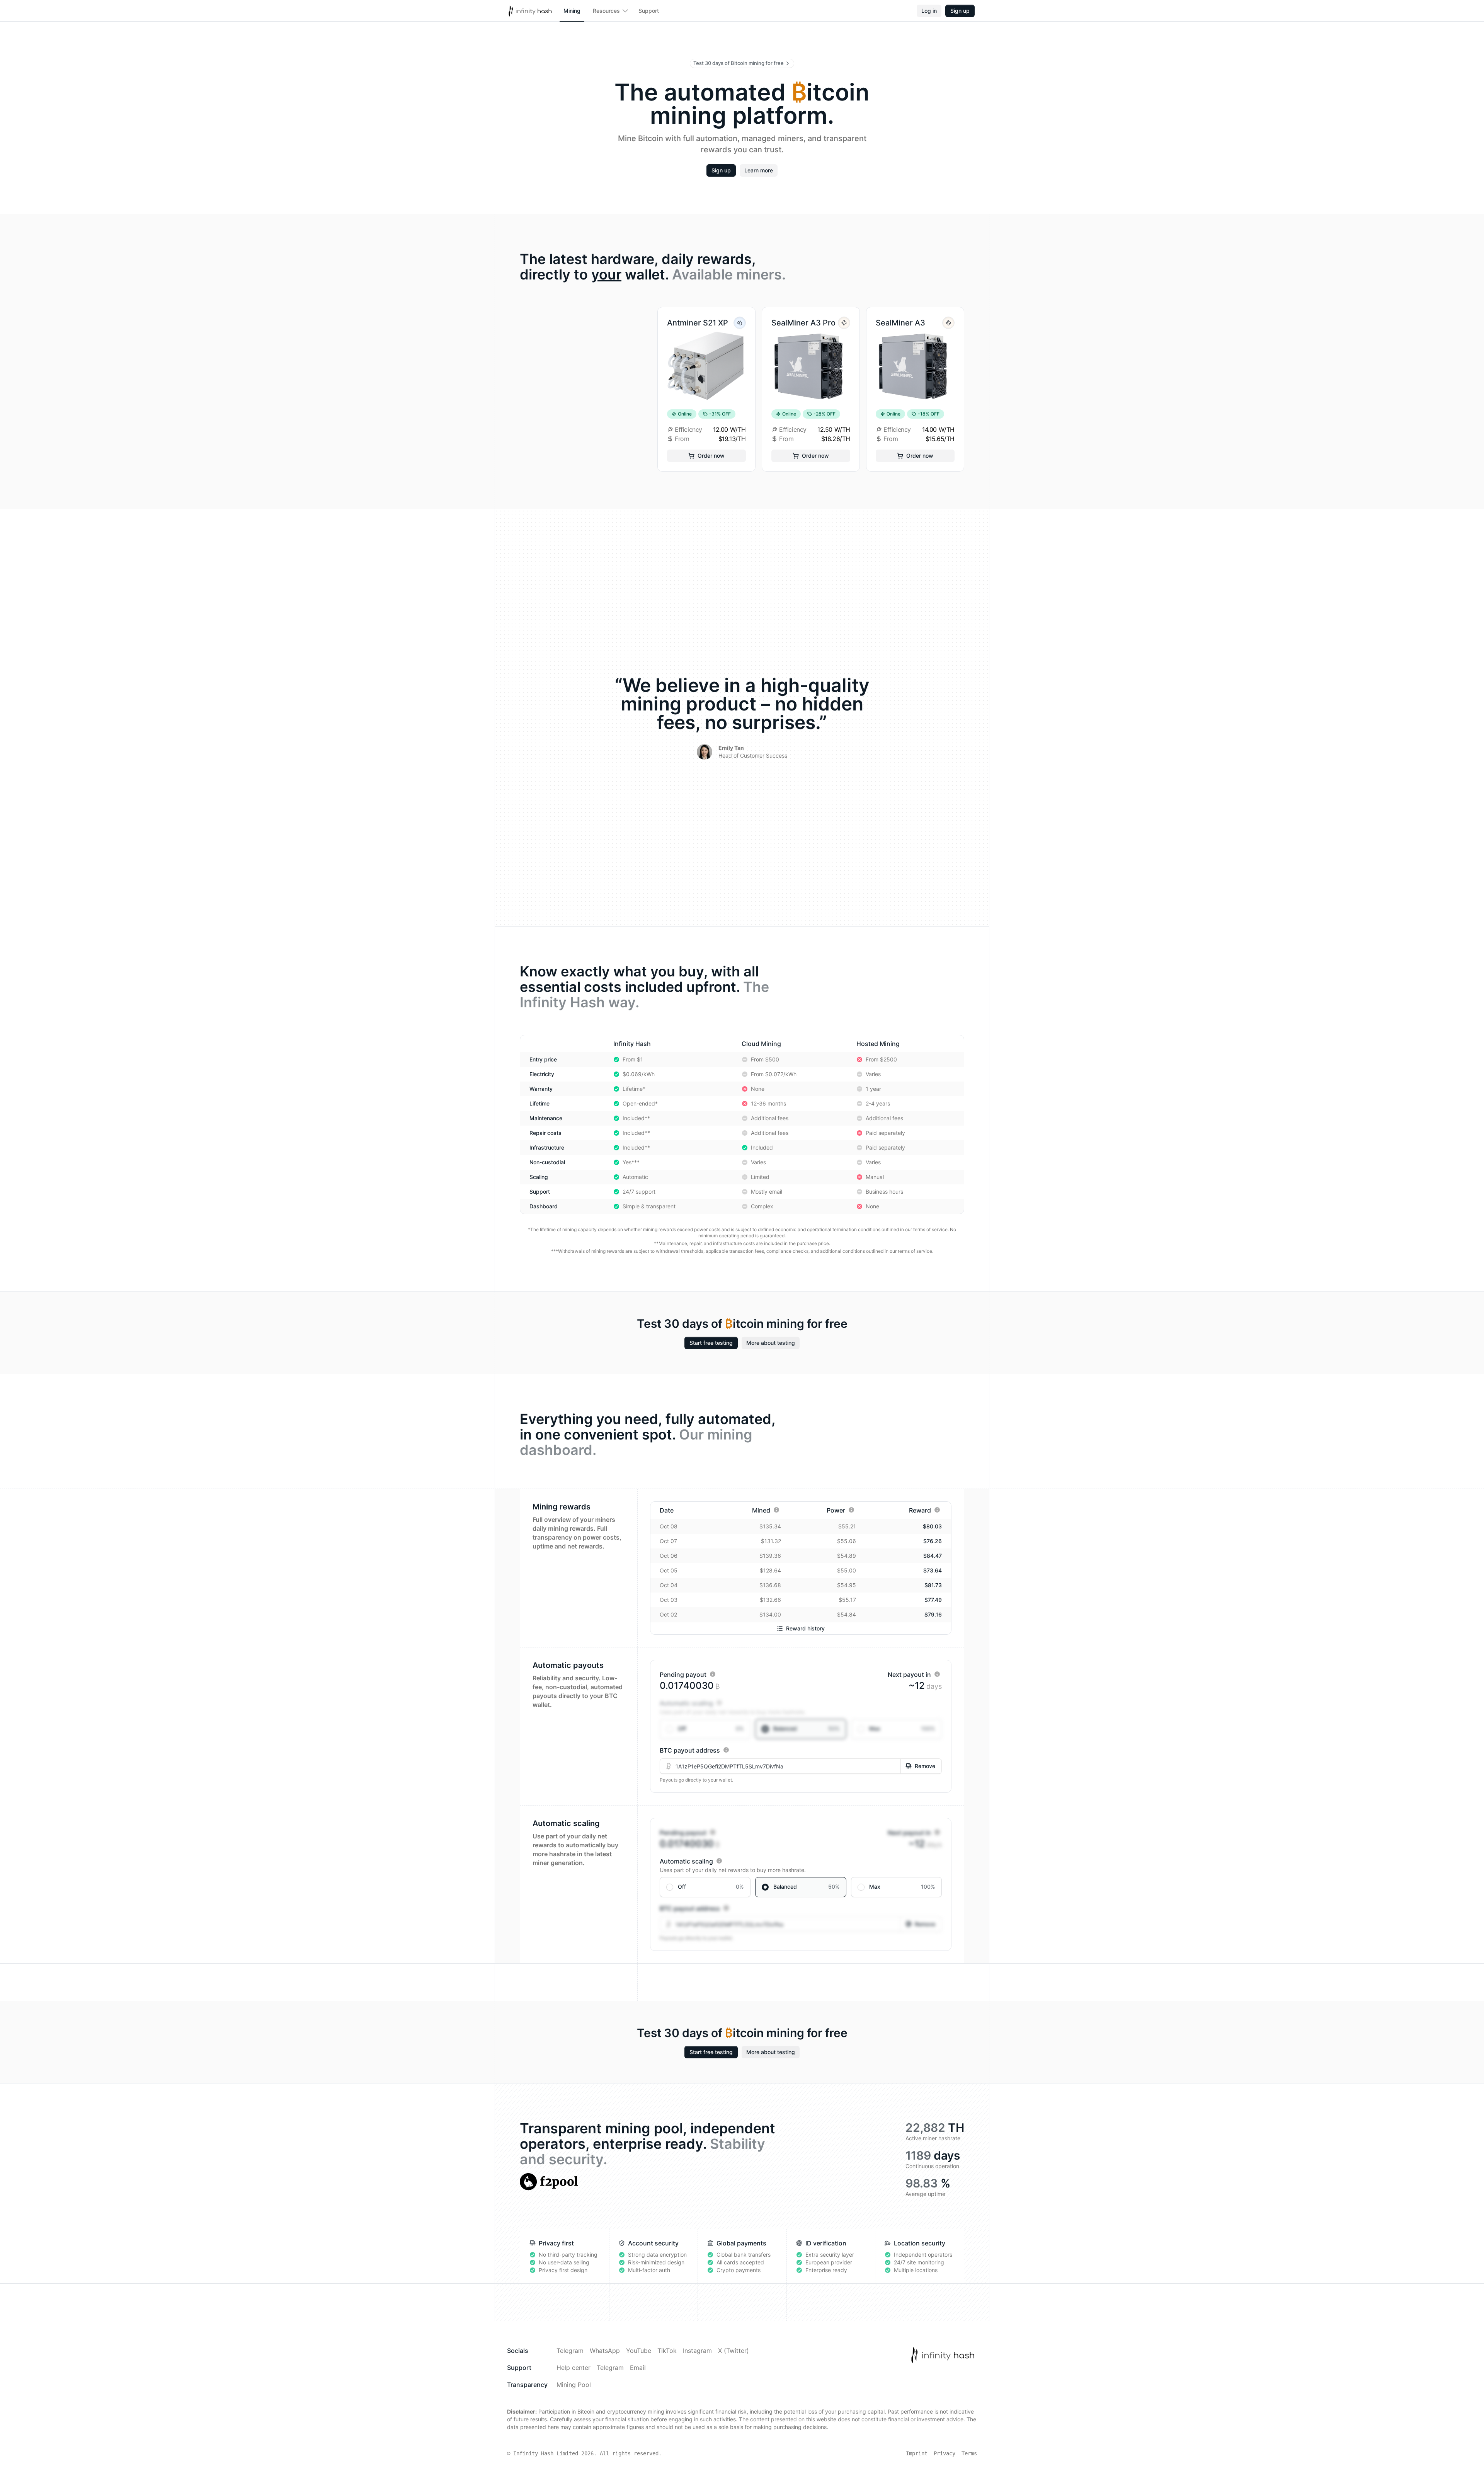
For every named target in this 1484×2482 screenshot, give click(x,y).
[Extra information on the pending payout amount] (713, 1674)
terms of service (930, 1229)
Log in (929, 11)
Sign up (960, 11)
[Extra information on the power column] (851, 1510)
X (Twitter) (733, 2351)
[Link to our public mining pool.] (549, 2182)
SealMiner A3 (900, 323)
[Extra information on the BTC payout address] (726, 1750)
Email (638, 2368)
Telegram (570, 2351)
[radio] (705, 1729)
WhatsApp (605, 2351)
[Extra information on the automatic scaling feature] (719, 1703)
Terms (969, 2453)
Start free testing (711, 1343)
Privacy (945, 2453)
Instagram (697, 2351)
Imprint (917, 2453)
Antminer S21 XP (698, 323)
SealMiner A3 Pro (803, 323)
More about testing (771, 1343)
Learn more (759, 170)
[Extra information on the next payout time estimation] (937, 1674)
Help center (574, 2368)
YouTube (639, 2351)
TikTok (667, 2351)
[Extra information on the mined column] (776, 1510)
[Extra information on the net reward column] (937, 1510)
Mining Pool (574, 2385)
